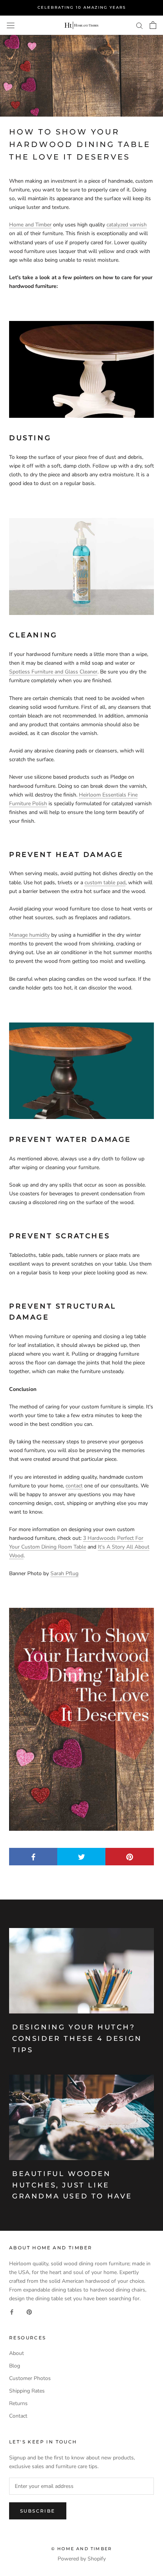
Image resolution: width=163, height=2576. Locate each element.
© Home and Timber (81, 2549)
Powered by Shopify (82, 2559)
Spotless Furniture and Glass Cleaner (53, 672)
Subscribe (38, 2511)
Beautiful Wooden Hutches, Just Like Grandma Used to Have (72, 2185)
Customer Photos (30, 2378)
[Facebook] (12, 2311)
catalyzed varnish (127, 225)
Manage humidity (29, 935)
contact (74, 1486)
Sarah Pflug (64, 1573)
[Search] (139, 25)
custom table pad (105, 883)
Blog (15, 2366)
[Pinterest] (29, 2311)
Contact (18, 2416)
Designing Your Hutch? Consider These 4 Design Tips (77, 2038)
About (16, 2353)
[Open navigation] (11, 25)
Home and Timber (30, 225)
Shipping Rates (27, 2391)
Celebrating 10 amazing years (82, 7)
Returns (18, 2403)
